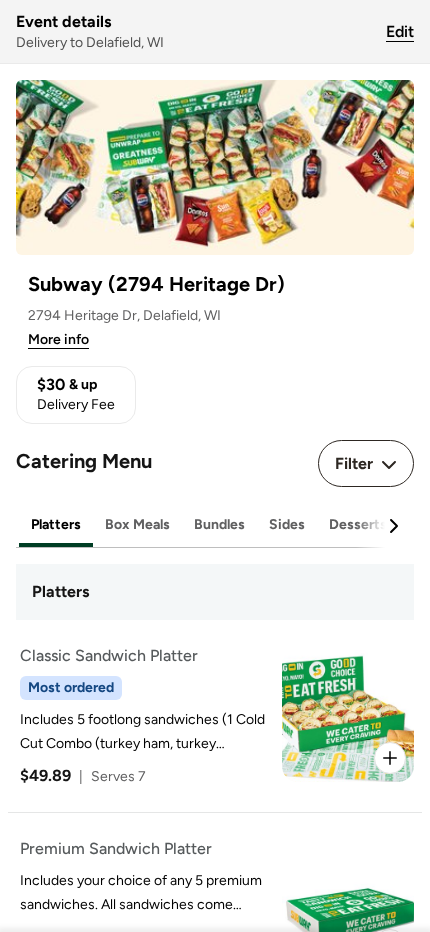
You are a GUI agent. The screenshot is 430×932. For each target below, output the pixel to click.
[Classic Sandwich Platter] (211, 716)
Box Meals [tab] (137, 524)
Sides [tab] (287, 524)
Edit (400, 31)
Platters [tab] (56, 524)
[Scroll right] (393, 526)
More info (58, 339)
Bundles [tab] (219, 524)
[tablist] (215, 525)
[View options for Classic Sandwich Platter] (390, 758)
